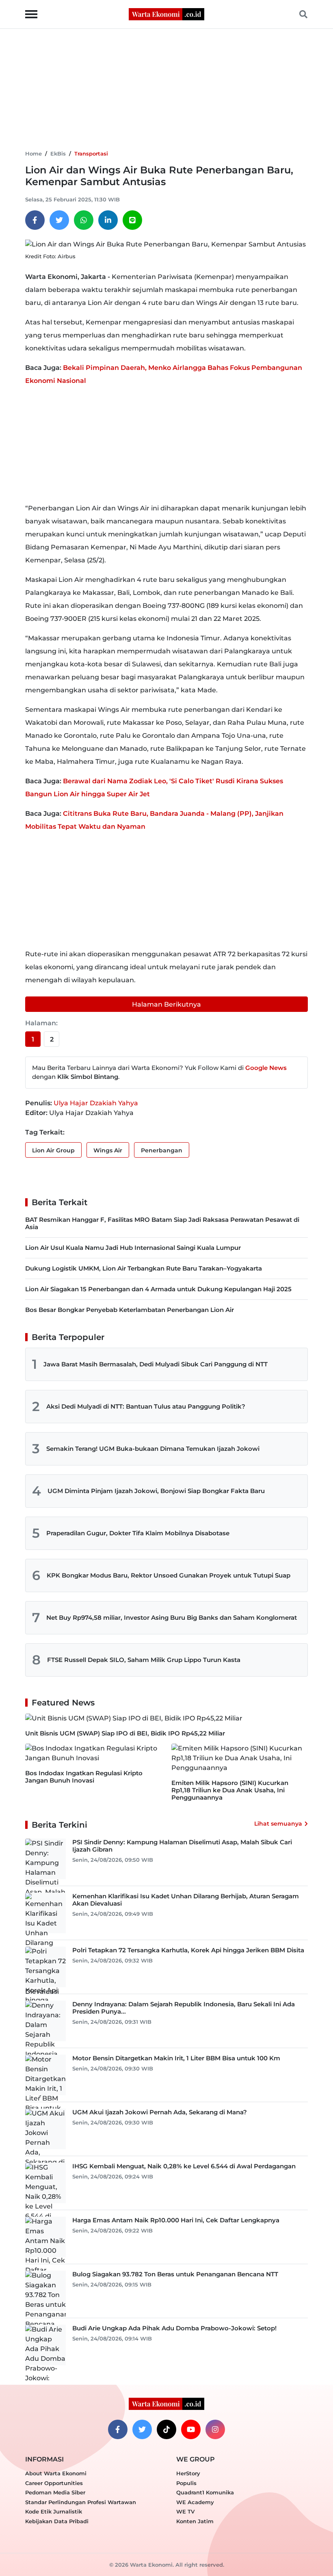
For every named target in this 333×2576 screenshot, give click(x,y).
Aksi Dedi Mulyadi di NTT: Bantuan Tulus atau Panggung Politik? (146, 1406)
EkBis (58, 153)
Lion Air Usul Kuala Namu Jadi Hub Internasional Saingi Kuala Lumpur (133, 1248)
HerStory (188, 2473)
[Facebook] (35, 220)
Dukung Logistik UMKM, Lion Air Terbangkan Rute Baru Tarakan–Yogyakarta (144, 1268)
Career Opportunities (54, 2483)
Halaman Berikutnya (166, 1004)
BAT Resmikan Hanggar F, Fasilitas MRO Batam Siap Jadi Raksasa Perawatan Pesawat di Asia (162, 1223)
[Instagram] (215, 2429)
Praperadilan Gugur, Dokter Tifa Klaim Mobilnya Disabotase (138, 1533)
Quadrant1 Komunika (205, 2492)
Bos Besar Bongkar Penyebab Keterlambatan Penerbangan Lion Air (130, 1310)
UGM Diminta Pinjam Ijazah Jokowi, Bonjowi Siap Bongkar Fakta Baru (156, 1491)
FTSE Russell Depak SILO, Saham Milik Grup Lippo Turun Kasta (144, 1660)
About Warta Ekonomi (56, 2473)
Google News (266, 1068)
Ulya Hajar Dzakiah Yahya (96, 1103)
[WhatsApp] (84, 220)
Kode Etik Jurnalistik (54, 2511)
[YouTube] (191, 2429)
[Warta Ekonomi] (166, 14)
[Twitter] (59, 220)
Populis (186, 2483)
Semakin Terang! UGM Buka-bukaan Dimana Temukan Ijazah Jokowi (153, 1449)
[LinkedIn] (108, 220)
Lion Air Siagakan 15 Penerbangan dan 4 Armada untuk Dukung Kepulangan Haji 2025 (158, 1289)
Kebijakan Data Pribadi (57, 2521)
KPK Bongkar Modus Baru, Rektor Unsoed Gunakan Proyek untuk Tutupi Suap (169, 1575)
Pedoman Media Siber (55, 2492)
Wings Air (108, 1150)
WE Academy (195, 2502)
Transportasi (91, 153)
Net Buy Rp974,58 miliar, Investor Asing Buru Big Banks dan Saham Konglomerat (172, 1618)
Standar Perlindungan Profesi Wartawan (81, 2502)
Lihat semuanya (278, 1824)
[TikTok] (166, 2429)
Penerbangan (162, 1150)
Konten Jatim (195, 2521)
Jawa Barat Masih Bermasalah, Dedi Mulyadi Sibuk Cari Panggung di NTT (156, 1364)
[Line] (132, 220)
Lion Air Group (53, 1150)
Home (34, 153)
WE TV (185, 2511)
